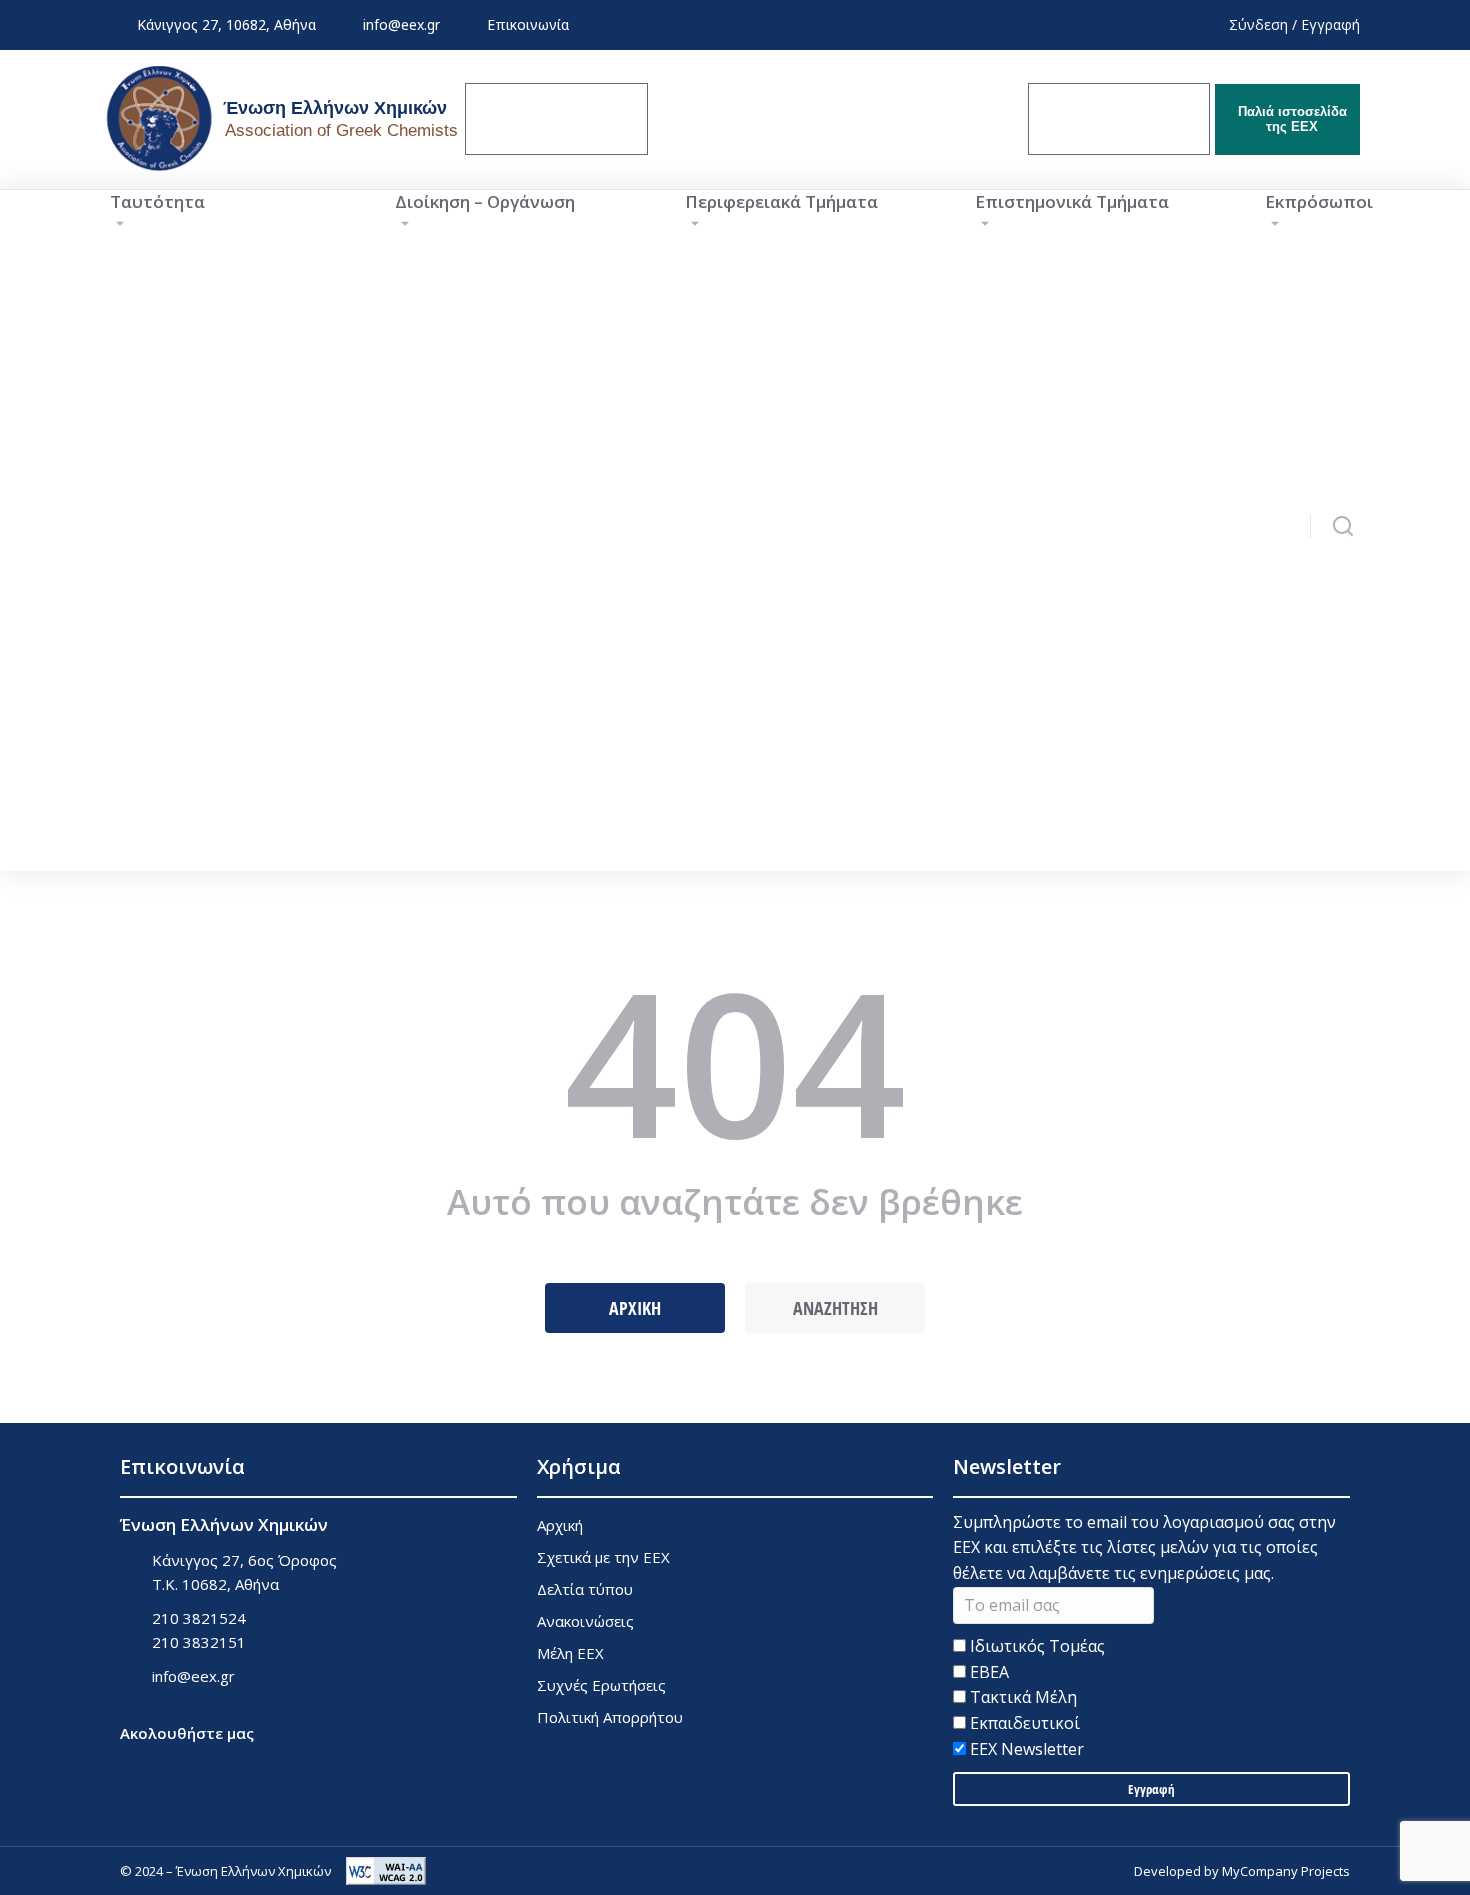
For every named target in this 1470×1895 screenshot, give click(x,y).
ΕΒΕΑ (987, 1672)
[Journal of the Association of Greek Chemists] (556, 119)
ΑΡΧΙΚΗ (635, 1308)
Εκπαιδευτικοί (1023, 1723)
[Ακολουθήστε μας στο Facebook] (132, 1761)
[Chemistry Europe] (1119, 119)
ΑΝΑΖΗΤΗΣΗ (835, 1308)
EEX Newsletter (1025, 1749)
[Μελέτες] (931, 119)
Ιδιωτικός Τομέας (1035, 1646)
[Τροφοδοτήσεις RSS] (232, 1761)
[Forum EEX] (743, 119)
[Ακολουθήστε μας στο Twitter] (182, 1761)
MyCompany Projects (1286, 1871)
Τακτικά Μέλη (1021, 1697)
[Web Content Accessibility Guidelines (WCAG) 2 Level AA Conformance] (386, 1871)
